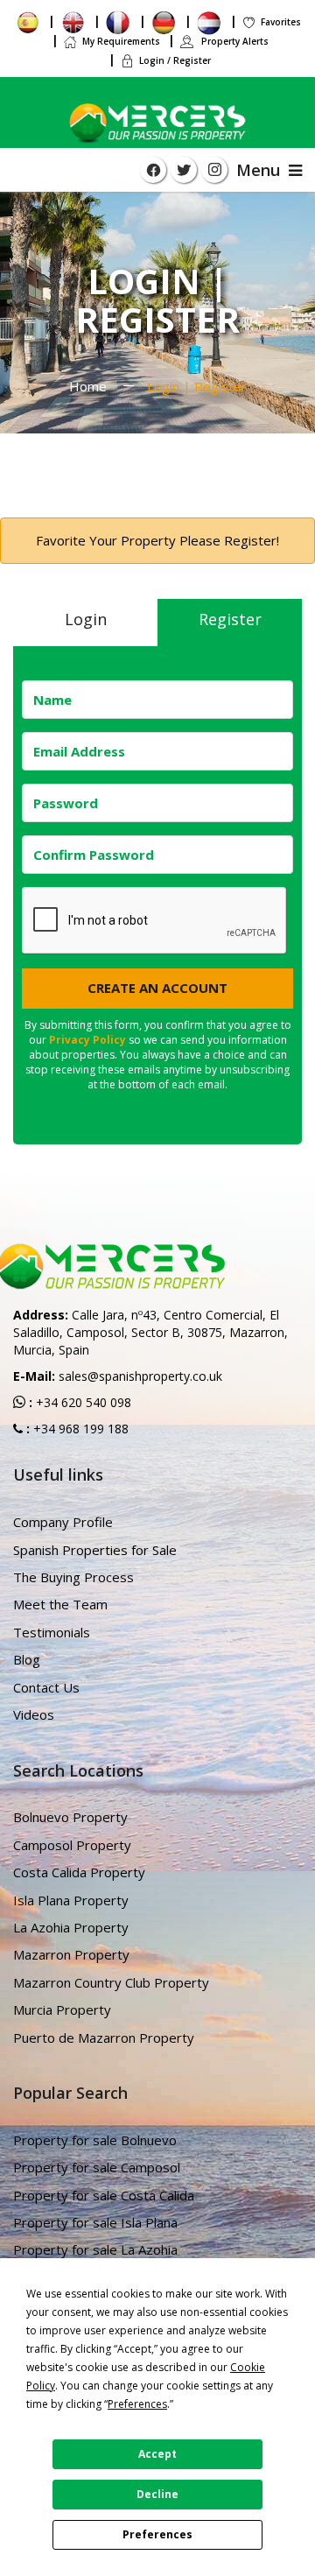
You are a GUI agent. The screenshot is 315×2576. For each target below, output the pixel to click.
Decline (157, 2494)
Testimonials (52, 1632)
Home (88, 386)
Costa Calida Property (79, 1872)
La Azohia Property (71, 1927)
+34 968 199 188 (79, 1429)
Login (86, 619)
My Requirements (121, 41)
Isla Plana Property (71, 1900)
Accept (157, 2454)
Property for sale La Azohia (95, 2249)
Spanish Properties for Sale (95, 1550)
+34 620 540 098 (82, 1402)
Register (230, 619)
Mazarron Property (71, 1954)
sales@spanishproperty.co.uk (140, 1376)
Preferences (157, 2534)
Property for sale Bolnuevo (95, 2140)
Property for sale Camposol (97, 2167)
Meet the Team (60, 1604)
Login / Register (175, 60)
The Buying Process (73, 1577)
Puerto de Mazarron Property (104, 2038)
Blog (27, 1659)
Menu (262, 170)
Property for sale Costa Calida (104, 2195)
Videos (34, 1714)
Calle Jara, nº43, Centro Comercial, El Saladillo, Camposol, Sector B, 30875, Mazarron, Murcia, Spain (150, 1332)
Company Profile (63, 1522)
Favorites (281, 22)
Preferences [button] (137, 2404)
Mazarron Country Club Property (111, 1982)
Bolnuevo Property (70, 1817)
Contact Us (46, 1687)
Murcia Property (62, 2009)
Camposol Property (72, 1845)
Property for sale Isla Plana (95, 2222)
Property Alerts (234, 41)
